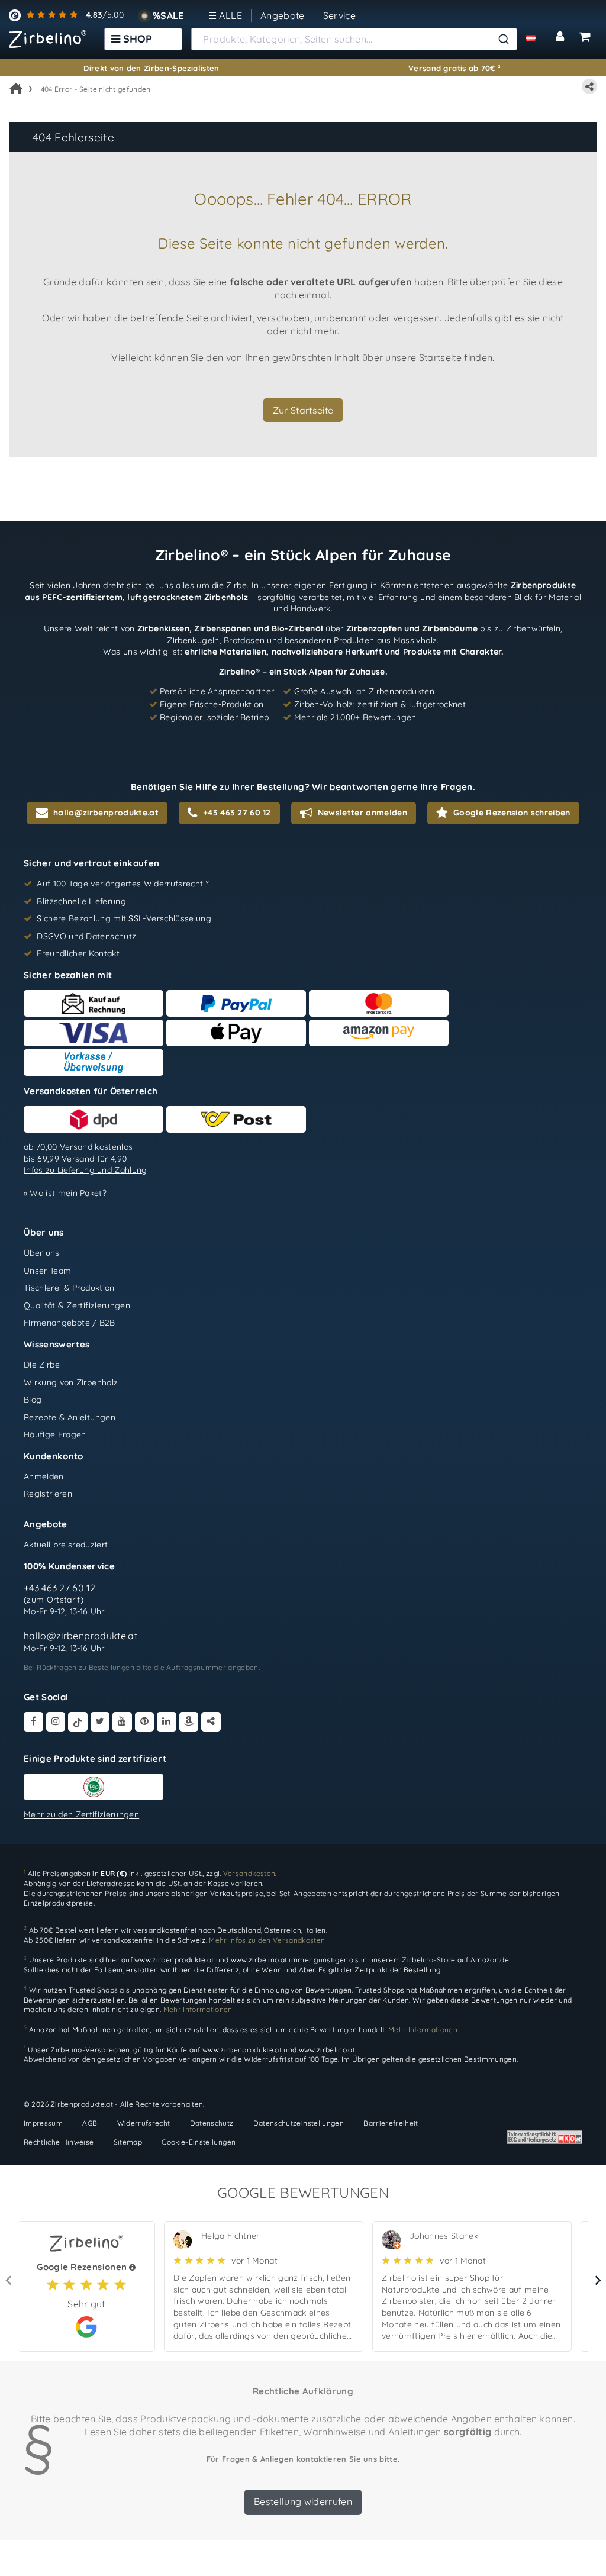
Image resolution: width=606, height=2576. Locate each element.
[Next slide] (597, 2281)
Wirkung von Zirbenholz (71, 1382)
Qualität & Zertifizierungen (77, 1305)
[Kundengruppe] (538, 37)
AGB (90, 2123)
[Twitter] (100, 1722)
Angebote (283, 15)
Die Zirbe (42, 1365)
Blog (33, 1400)
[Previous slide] (9, 2281)
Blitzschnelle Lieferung (81, 901)
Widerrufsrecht (144, 2123)
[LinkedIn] (167, 1722)
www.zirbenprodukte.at (174, 1960)
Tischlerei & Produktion (69, 1288)
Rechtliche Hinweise (59, 2141)
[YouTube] (122, 1722)
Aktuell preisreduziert (66, 1545)
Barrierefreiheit (391, 2123)
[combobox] (354, 39)
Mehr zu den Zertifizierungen (81, 1814)
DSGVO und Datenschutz (86, 936)
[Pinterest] (145, 1722)
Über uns (42, 1253)
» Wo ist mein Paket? (65, 1193)
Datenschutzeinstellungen (299, 2123)
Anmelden (44, 1476)
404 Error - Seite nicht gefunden (96, 89)
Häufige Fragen (55, 1434)
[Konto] (562, 37)
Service (339, 15)
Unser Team (47, 1270)
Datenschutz (212, 2123)
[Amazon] (189, 1722)
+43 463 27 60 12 (60, 1587)
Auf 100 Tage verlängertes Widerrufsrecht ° (123, 884)
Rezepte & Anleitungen (70, 1417)
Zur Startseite (303, 410)
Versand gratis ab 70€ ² (454, 68)
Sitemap (128, 2141)
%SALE (168, 15)
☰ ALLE (225, 15)
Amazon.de (490, 1960)
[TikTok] (78, 1722)
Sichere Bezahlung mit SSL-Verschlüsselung (124, 918)
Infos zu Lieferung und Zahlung (86, 1170)
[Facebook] (33, 1722)
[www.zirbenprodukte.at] (48, 39)
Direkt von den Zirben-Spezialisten (151, 68)
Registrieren (48, 1494)
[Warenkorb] (585, 37)
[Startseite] (16, 89)
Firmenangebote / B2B (70, 1323)
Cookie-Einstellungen (199, 2141)
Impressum (43, 2123)
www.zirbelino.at (259, 1960)
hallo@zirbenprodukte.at (80, 1636)
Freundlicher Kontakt (78, 953)
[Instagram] (56, 1722)
